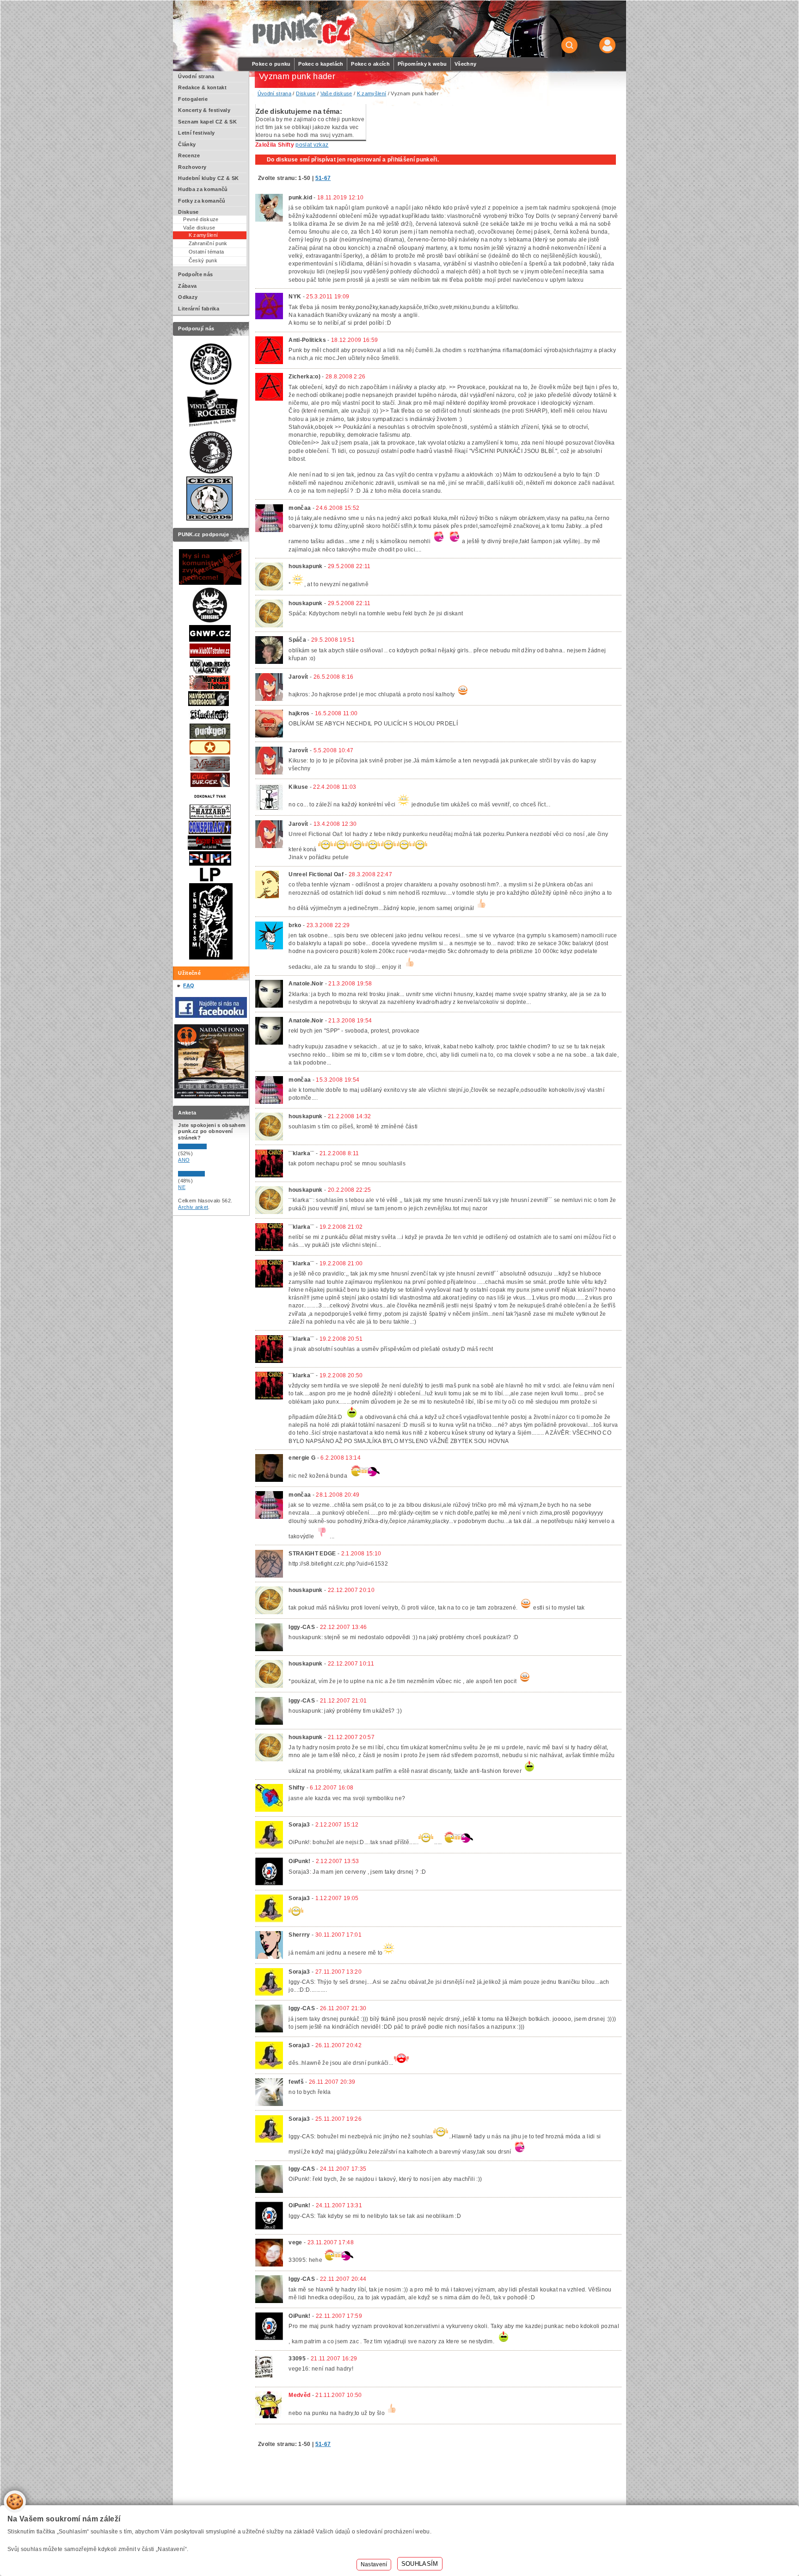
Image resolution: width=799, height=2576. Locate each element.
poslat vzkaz (312, 145)
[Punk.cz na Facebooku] (211, 1016)
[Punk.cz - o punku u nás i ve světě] (303, 29)
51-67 (323, 178)
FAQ (189, 985)
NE (182, 1187)
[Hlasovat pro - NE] (206, 1175)
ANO (184, 1160)
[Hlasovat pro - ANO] (206, 1147)
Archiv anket (193, 1207)
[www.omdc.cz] (211, 1096)
